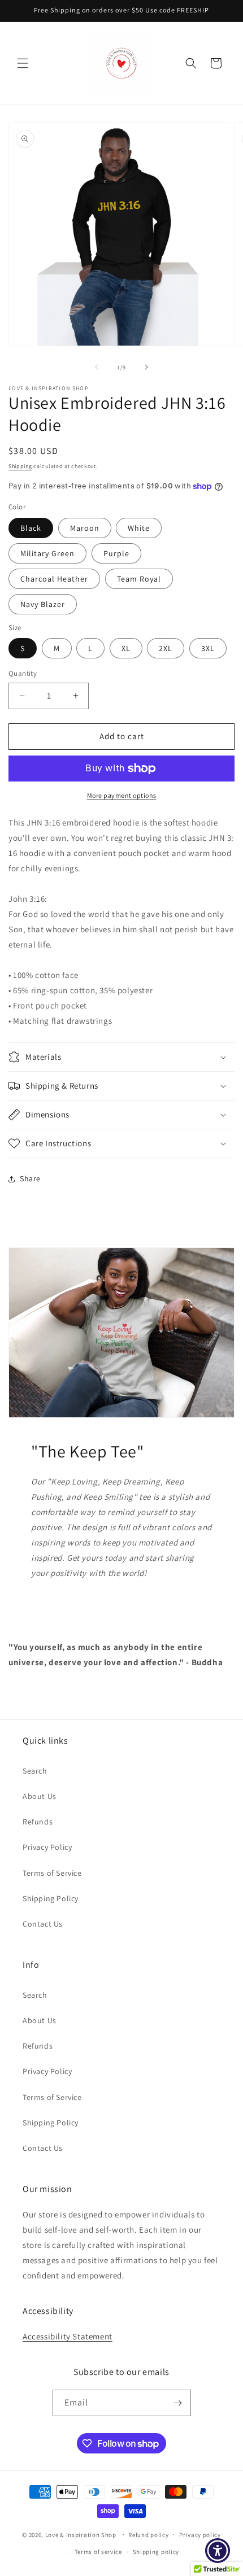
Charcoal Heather (54, 579)
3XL (208, 648)
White (139, 528)
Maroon (85, 528)
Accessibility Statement (68, 2336)
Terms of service (98, 2552)
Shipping (20, 466)
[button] (23, 63)
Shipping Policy (51, 1898)
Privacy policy (200, 2535)
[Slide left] (97, 367)
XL (126, 648)
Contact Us (43, 1924)
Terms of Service (52, 1873)
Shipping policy (156, 2552)
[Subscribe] (178, 2403)
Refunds (38, 1822)
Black (31, 528)
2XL (166, 648)
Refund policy (148, 2535)
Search (35, 1771)
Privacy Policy (47, 1847)
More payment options (122, 795)
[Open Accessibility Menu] (218, 2551)
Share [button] (30, 1178)
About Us (40, 1796)
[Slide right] (146, 367)
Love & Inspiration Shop (82, 2534)
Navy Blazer (43, 604)
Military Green (47, 553)
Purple (116, 553)
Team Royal (139, 579)
